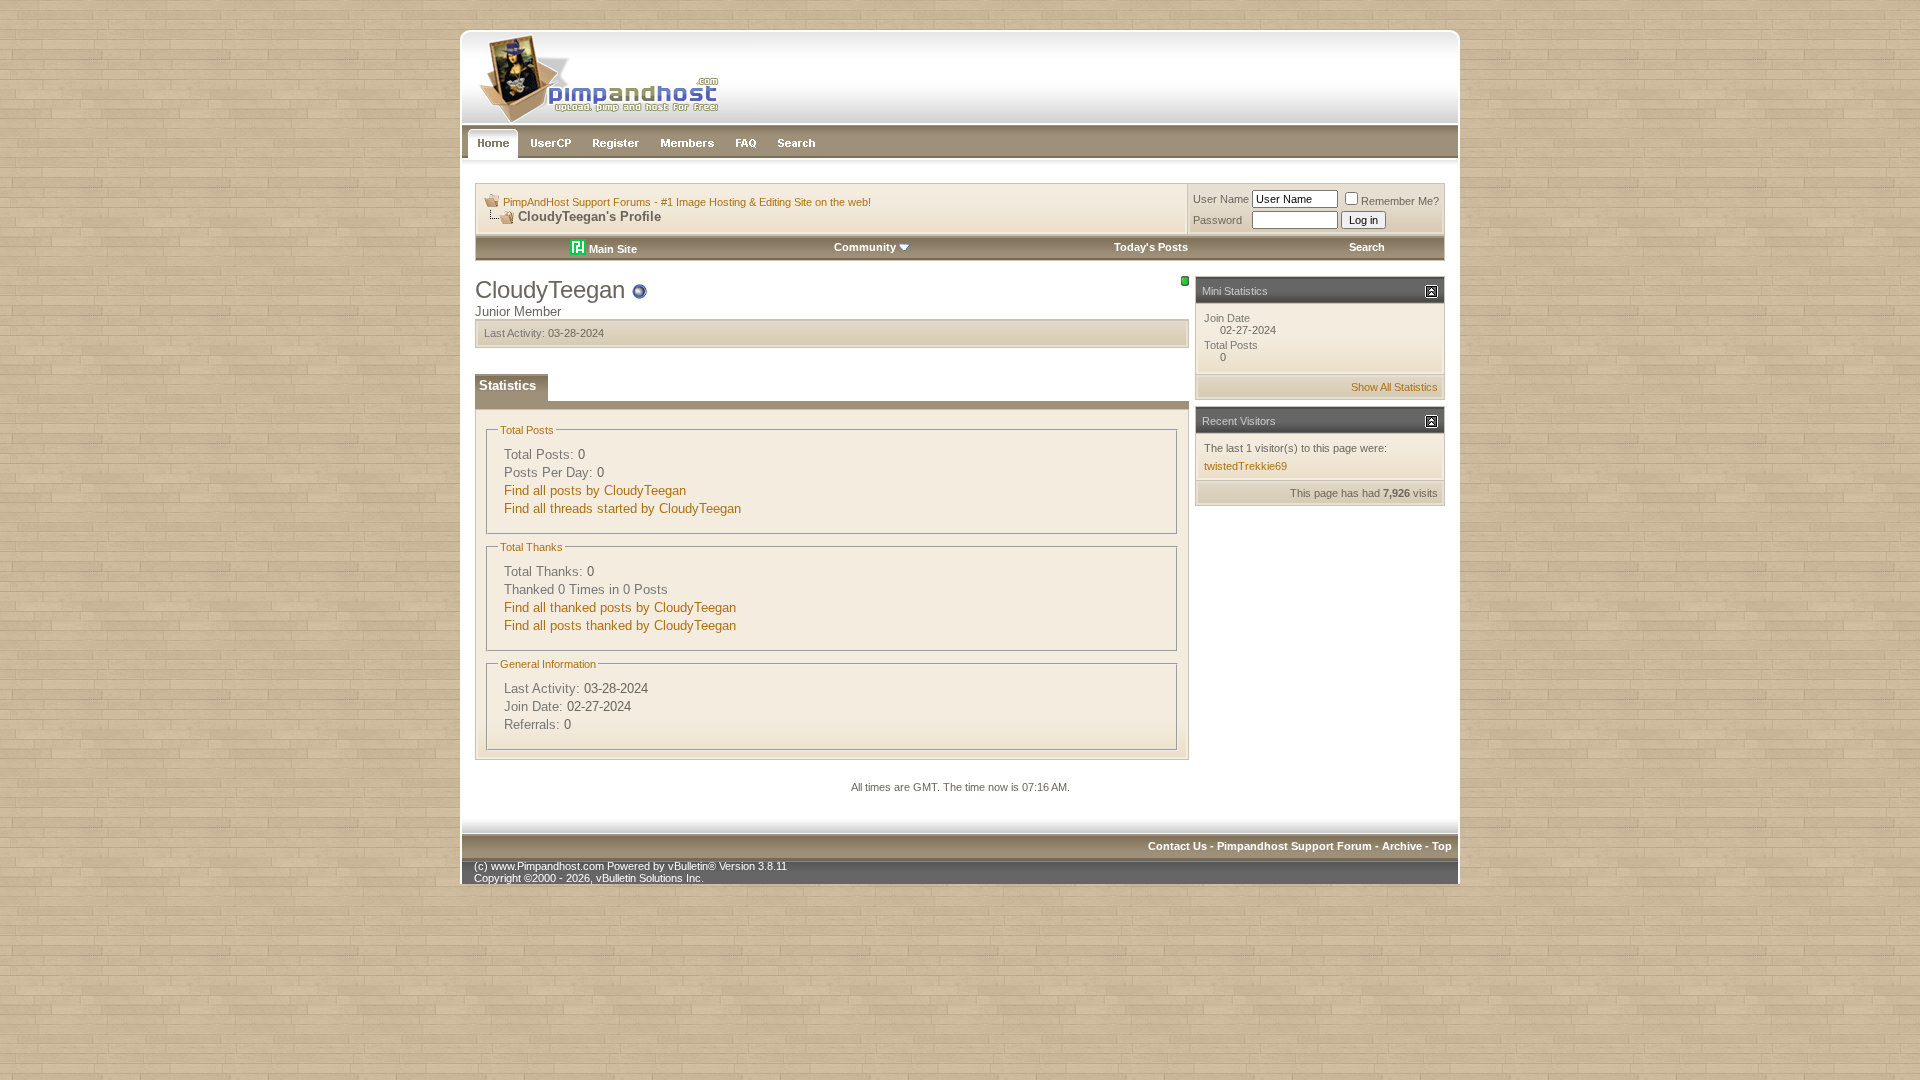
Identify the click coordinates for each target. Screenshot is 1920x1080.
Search (1367, 247)
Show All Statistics (1394, 387)
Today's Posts (1151, 247)
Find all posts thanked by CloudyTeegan (620, 625)
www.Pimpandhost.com (547, 866)
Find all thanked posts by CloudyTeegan (620, 607)
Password (1217, 220)
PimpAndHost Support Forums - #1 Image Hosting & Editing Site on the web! (687, 202)
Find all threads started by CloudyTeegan (622, 508)
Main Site (611, 249)
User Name (1221, 199)
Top (1442, 846)
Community (865, 247)
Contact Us (1177, 846)
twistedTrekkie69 (1245, 466)
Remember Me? (1400, 201)
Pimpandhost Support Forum (1294, 846)
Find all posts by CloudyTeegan (595, 490)
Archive (1402, 846)
